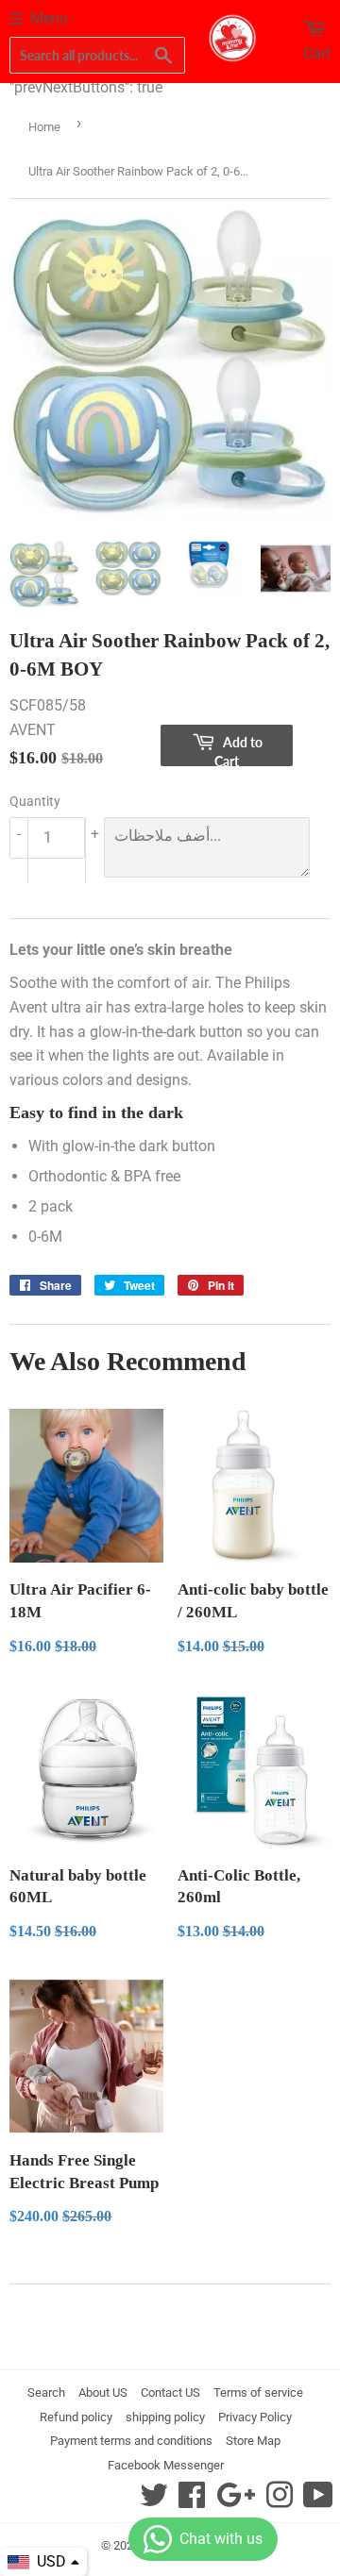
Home (44, 127)
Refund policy (76, 2417)
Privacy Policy (255, 2417)
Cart (317, 53)
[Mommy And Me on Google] (236, 2501)
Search (46, 2392)
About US (103, 2392)
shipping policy (165, 2417)
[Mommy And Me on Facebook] (192, 2501)
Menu (49, 18)
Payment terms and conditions (131, 2441)
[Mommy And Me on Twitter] (154, 2501)
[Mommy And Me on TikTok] (318, 2501)
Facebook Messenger (166, 2465)
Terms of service (258, 2392)
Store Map (253, 2441)
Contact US (170, 2392)
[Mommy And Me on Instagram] (280, 2501)
